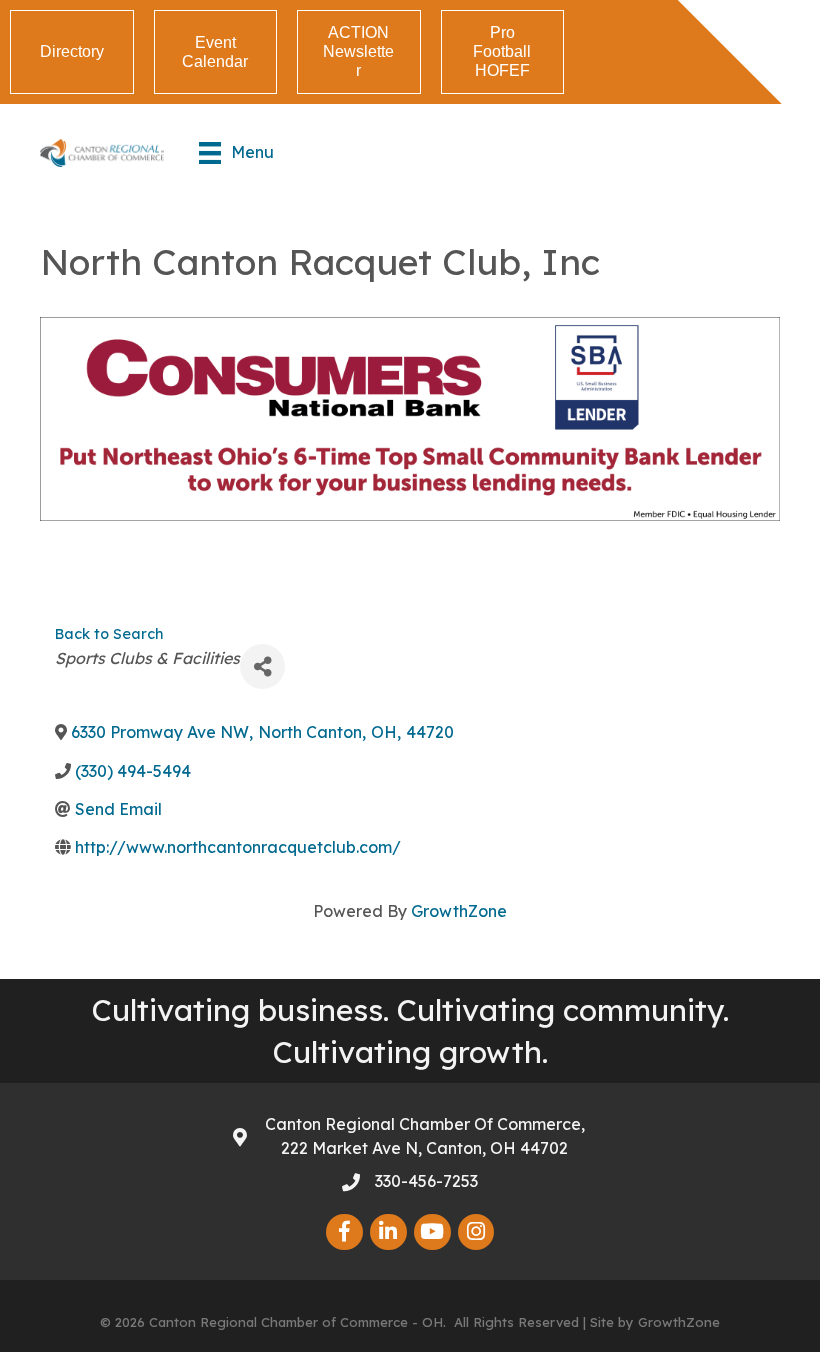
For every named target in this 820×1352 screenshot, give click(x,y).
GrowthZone (459, 911)
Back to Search (109, 634)
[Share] (262, 666)
